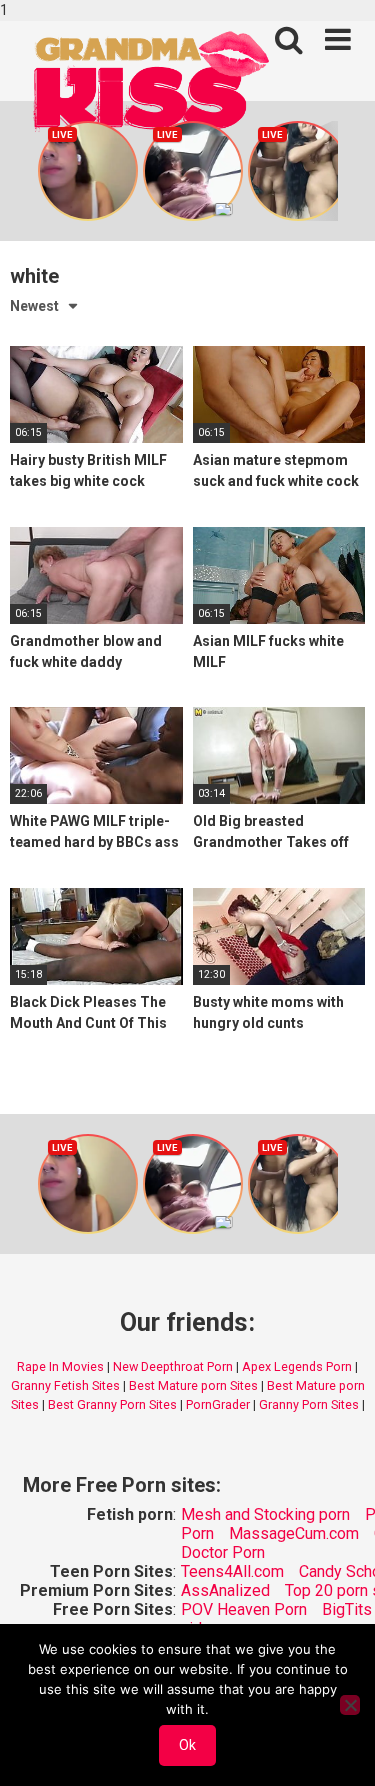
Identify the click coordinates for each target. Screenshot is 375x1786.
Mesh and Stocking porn (265, 1514)
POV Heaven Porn (244, 1609)
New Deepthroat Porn (173, 1366)
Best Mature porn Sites (193, 1385)
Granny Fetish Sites (65, 1385)
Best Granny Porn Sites (112, 1404)
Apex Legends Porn (297, 1366)
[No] (350, 1705)
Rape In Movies (60, 1366)
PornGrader (218, 1404)
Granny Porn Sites (309, 1404)
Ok (187, 1745)
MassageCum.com (294, 1533)
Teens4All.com (232, 1571)
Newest (34, 306)
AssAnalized (225, 1590)
